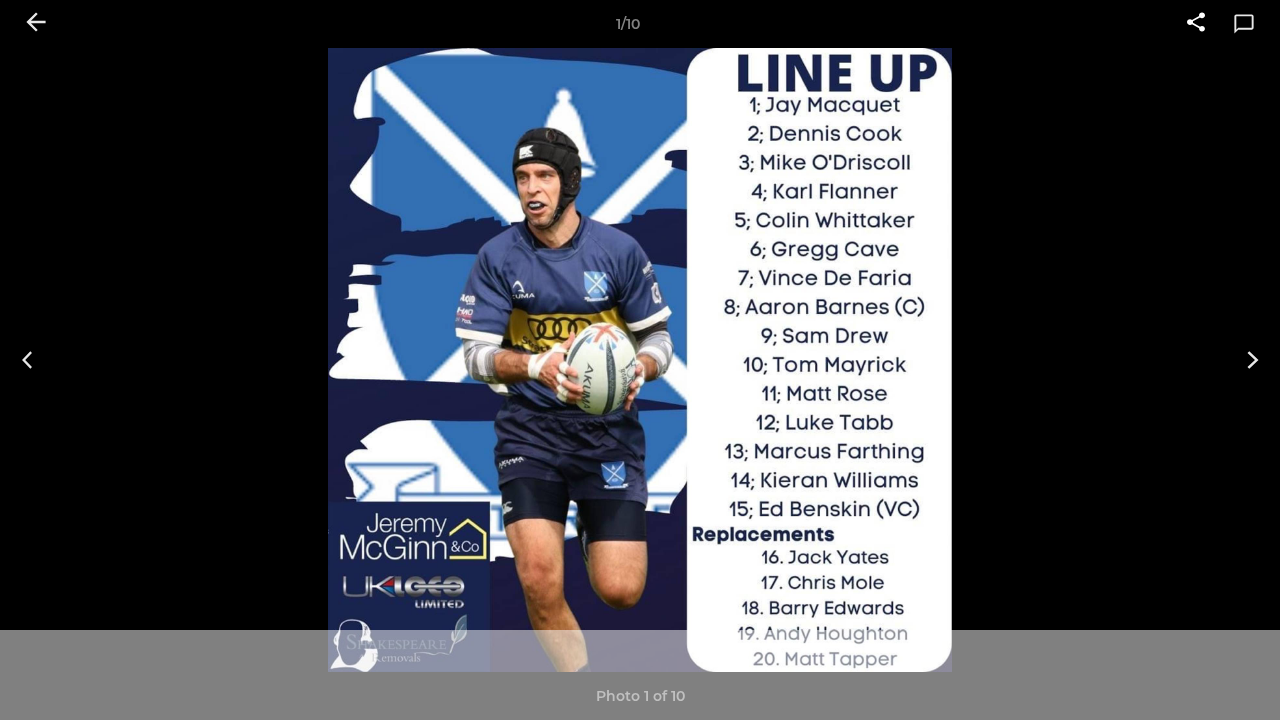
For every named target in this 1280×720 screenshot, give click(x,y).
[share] (1196, 24)
